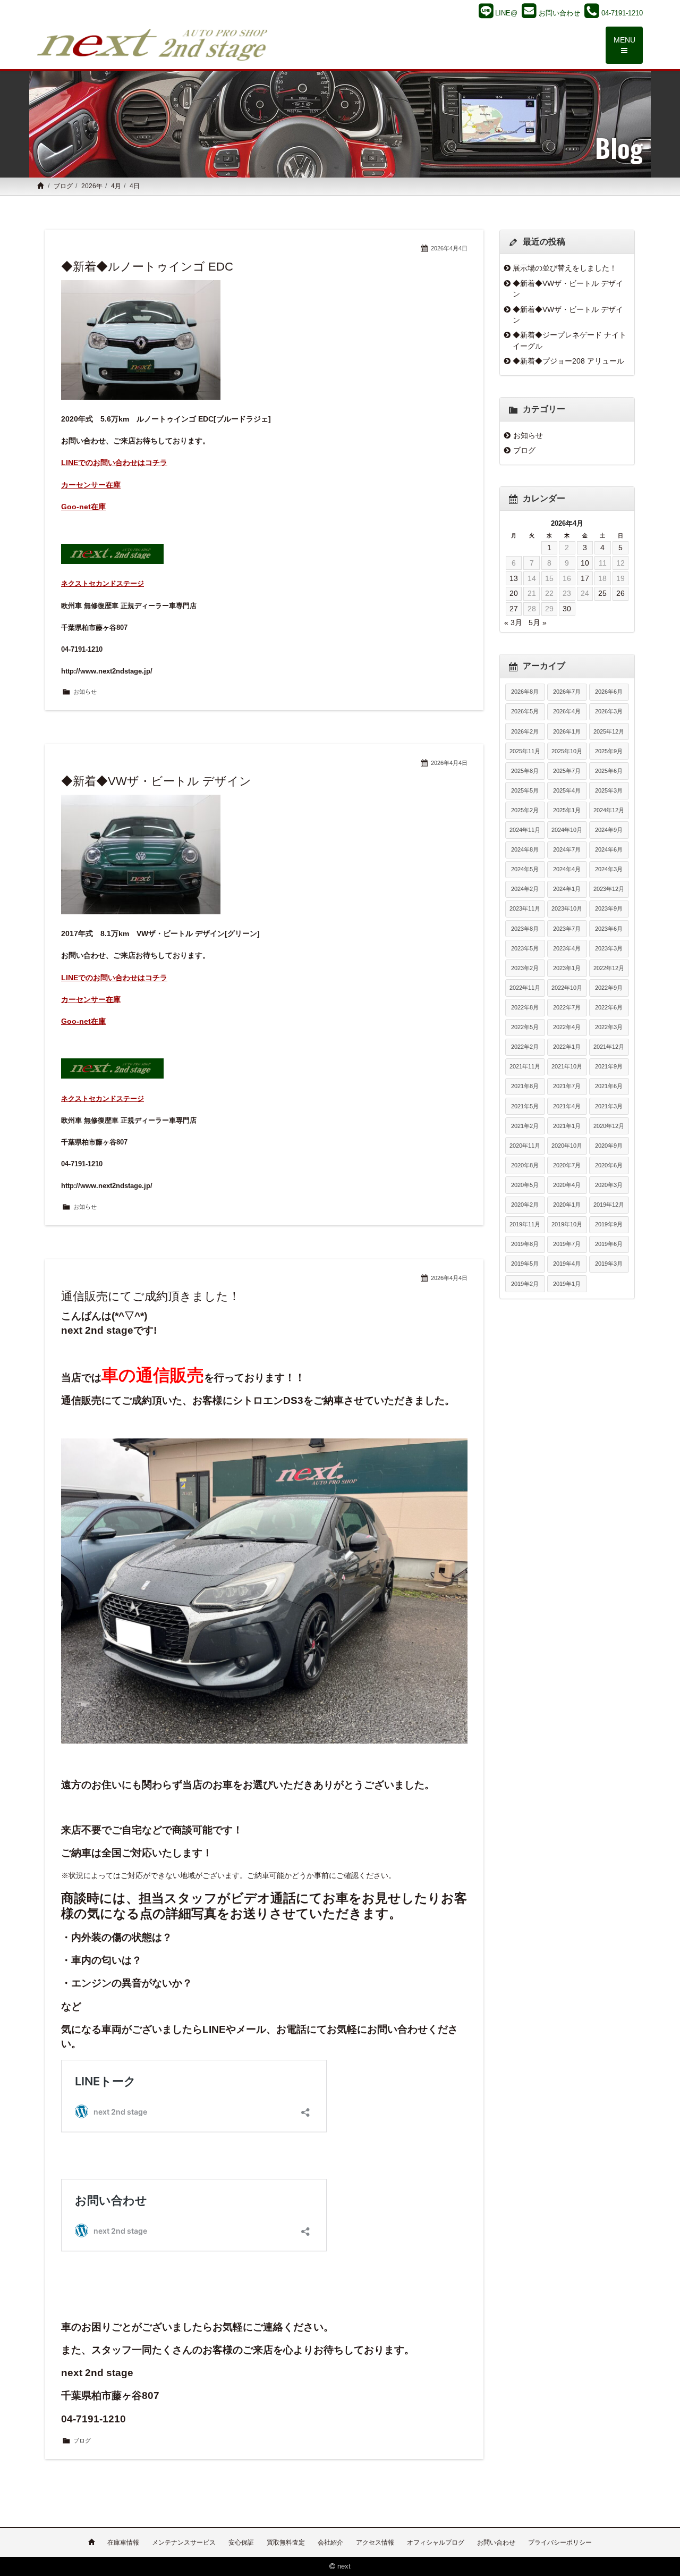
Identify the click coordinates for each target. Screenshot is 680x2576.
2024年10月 (567, 830)
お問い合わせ (496, 2543)
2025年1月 (567, 810)
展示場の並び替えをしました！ (565, 268)
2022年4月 (567, 1027)
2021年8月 (525, 1086)
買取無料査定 (286, 2543)
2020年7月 (567, 1165)
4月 (116, 186)
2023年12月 (609, 889)
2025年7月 (567, 771)
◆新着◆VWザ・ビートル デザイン (156, 781)
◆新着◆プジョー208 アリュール (568, 361)
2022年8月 (525, 1007)
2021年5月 (525, 1106)
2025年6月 (609, 771)
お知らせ (85, 692)
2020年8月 (525, 1165)
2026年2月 (525, 731)
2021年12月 (609, 1047)
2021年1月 (567, 1126)
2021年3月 (609, 1106)
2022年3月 (609, 1027)
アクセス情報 (375, 2543)
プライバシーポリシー (560, 2543)
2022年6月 (609, 1007)
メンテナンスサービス (184, 2543)
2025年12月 (609, 731)
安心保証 (241, 2543)
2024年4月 (567, 869)
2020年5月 (525, 1185)
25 (602, 593)
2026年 (92, 186)
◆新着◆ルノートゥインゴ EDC (147, 267)
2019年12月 (609, 1205)
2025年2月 (525, 810)
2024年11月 (525, 830)
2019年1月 (567, 1284)
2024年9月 (609, 830)
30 (567, 609)
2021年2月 (525, 1126)
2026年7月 (567, 692)
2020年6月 (609, 1165)
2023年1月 (567, 968)
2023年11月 (525, 908)
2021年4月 (567, 1106)
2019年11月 (525, 1224)
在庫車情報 (123, 2543)
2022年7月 (567, 1007)
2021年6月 (609, 1086)
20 (514, 593)
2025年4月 (567, 790)
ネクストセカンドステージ (103, 583)
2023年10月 (567, 908)
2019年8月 (525, 1244)
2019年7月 (567, 1244)
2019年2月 (525, 1284)
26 (620, 593)
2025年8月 (525, 771)
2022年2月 (525, 1047)
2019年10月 (567, 1224)
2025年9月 (609, 751)
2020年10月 (567, 1146)
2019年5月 (525, 1264)
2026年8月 (525, 692)
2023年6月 (609, 929)
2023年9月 (609, 908)
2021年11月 (525, 1066)
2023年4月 (567, 948)
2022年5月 (525, 1027)
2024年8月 (525, 849)
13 (514, 578)
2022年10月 (567, 988)
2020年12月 (609, 1126)
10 (585, 563)
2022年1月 (567, 1047)
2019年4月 (567, 1264)
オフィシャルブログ (436, 2543)
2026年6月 (609, 692)
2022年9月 (609, 988)
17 (585, 578)
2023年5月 (525, 948)
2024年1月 (567, 889)
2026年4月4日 (449, 248)
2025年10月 (567, 751)
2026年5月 (525, 711)
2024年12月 (609, 810)
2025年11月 (525, 751)
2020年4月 (567, 1185)
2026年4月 (567, 711)
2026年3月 (609, 711)
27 (514, 609)
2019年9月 (609, 1224)
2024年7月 (567, 849)
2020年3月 (609, 1185)
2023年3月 (609, 948)
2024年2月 (525, 889)
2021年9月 (609, 1066)
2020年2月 (525, 1205)
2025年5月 (525, 790)
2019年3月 (609, 1264)
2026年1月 (567, 731)
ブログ (63, 186)
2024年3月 (609, 869)
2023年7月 (567, 929)
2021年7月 (567, 1086)
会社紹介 (330, 2543)
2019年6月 (609, 1244)
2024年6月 (609, 849)
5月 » (538, 622)
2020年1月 (567, 1205)
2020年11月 (525, 1146)
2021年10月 (567, 1066)
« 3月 (513, 622)
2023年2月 (525, 968)
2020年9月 (609, 1146)
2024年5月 (525, 869)
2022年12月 (609, 968)
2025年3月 (609, 790)
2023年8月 (525, 929)
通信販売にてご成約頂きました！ (151, 1296)
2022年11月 (525, 988)
